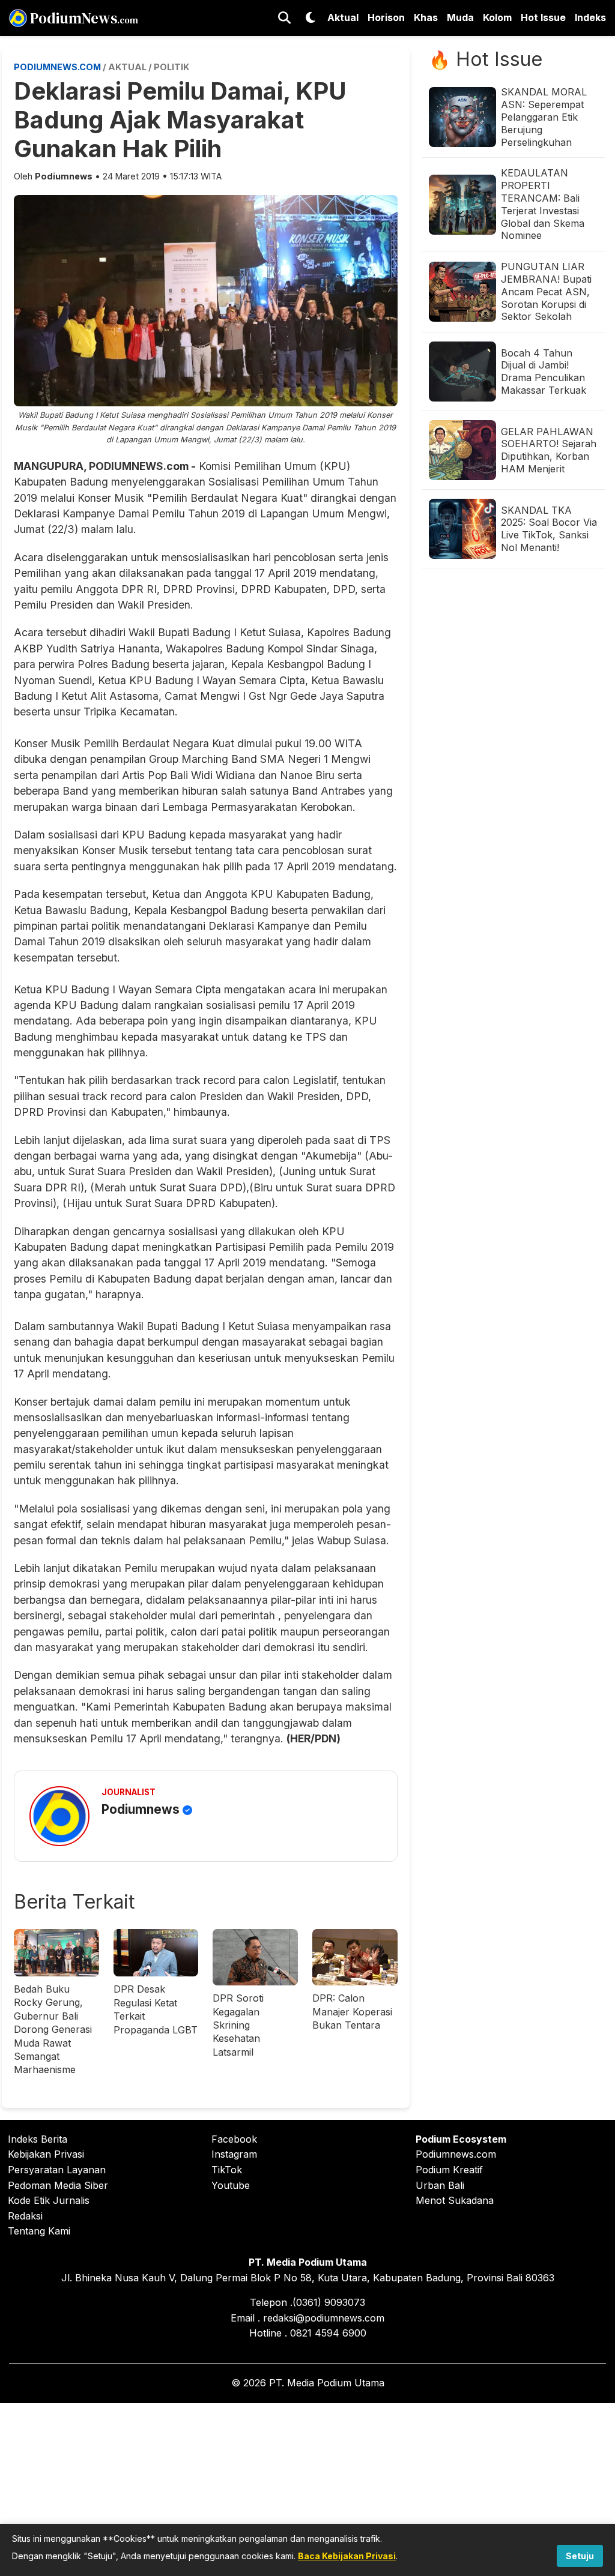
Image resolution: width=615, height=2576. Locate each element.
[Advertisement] (307, 2487)
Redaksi (25, 2216)
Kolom (497, 17)
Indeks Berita (38, 2139)
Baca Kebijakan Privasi (347, 2556)
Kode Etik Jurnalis (49, 2200)
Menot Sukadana (455, 2200)
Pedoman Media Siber (58, 2185)
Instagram (234, 2154)
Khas (426, 17)
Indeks (590, 17)
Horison (386, 17)
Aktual (343, 17)
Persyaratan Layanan (57, 2170)
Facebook (234, 2139)
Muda (460, 17)
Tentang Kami (39, 2231)
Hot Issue (543, 17)
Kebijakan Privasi (46, 2154)
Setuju (580, 2556)
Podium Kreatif (449, 2170)
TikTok (227, 2170)
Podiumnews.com (456, 2154)
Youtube (231, 2185)
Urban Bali (440, 2185)
